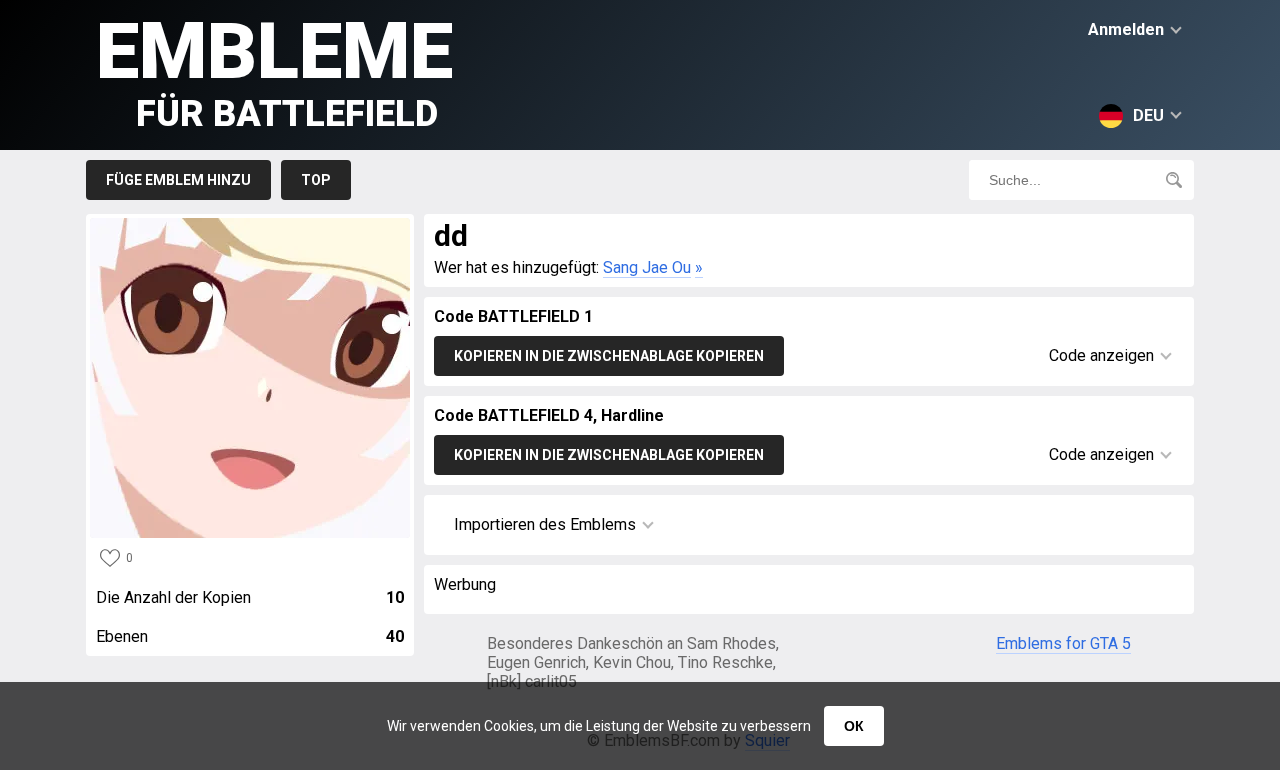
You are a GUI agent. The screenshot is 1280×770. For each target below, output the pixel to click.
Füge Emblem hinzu (178, 180)
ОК (854, 726)
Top (316, 180)
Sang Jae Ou (647, 267)
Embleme (274, 70)
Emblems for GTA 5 (1063, 643)
